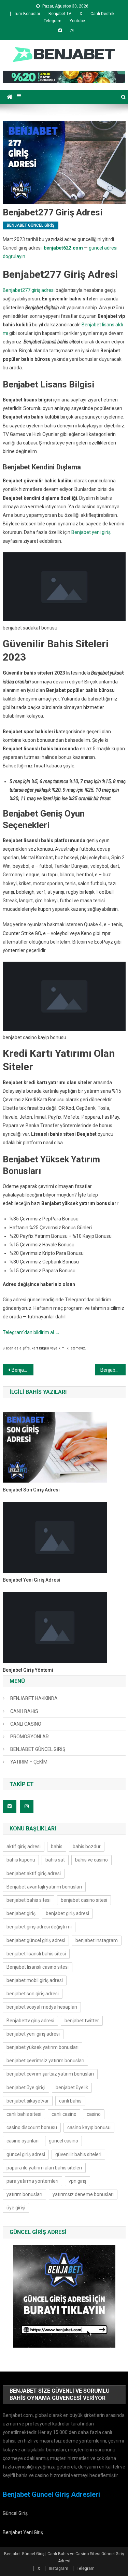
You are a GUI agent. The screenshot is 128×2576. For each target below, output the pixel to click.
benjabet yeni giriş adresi (33, 2034)
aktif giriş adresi (24, 1846)
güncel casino (63, 2141)
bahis (57, 1846)
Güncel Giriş (15, 2513)
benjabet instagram (97, 1940)
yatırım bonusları (24, 2194)
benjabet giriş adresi (67, 1913)
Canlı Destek (102, 14)
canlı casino (64, 2114)
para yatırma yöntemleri (32, 2181)
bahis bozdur (87, 1846)
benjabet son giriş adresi (33, 1994)
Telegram (53, 21)
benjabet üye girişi (26, 2087)
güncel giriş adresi (26, 2154)
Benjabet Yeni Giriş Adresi (32, 1580)
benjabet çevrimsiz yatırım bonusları (45, 2061)
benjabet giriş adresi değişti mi (39, 1927)
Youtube (77, 21)
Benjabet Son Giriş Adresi (31, 1490)
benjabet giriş (21, 1913)
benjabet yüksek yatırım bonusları (42, 2047)
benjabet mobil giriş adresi (35, 1980)
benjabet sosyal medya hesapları (42, 2007)
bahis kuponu (21, 1860)
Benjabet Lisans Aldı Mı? (23, 1370)
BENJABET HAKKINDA (34, 1698)
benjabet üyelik (72, 2087)
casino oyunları (23, 2141)
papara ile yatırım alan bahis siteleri (44, 2168)
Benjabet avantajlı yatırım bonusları (44, 1887)
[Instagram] (72, 30)
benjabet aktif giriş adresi (34, 1873)
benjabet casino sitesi (84, 1900)
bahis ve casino (91, 1860)
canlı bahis (70, 2101)
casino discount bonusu (32, 2127)
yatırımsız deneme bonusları (83, 2194)
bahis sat (55, 1860)
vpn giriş (77, 2181)
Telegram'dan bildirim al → (31, 1332)
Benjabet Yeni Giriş (23, 2532)
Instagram (59, 2568)
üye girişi (16, 2208)
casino (94, 2114)
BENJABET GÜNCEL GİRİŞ (31, 225)
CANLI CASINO (26, 1724)
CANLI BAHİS (24, 1711)
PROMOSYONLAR (30, 1737)
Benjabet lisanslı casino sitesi (38, 1967)
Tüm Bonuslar (27, 14)
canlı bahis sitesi (24, 2114)
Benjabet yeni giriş (91, 532)
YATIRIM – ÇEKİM (29, 1762)
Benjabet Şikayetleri (113, 1370)
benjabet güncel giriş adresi (36, 1940)
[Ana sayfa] (10, 97)
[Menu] (19, 96)
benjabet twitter (82, 2021)
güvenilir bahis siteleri (78, 2154)
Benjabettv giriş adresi (30, 2021)
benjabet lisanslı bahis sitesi (36, 1954)
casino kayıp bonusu (89, 2127)
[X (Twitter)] (60, 30)
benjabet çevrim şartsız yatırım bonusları (50, 2074)
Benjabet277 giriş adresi (29, 290)
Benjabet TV (60, 14)
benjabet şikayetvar (28, 2101)
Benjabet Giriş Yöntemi (28, 1670)
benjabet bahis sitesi (29, 1900)
